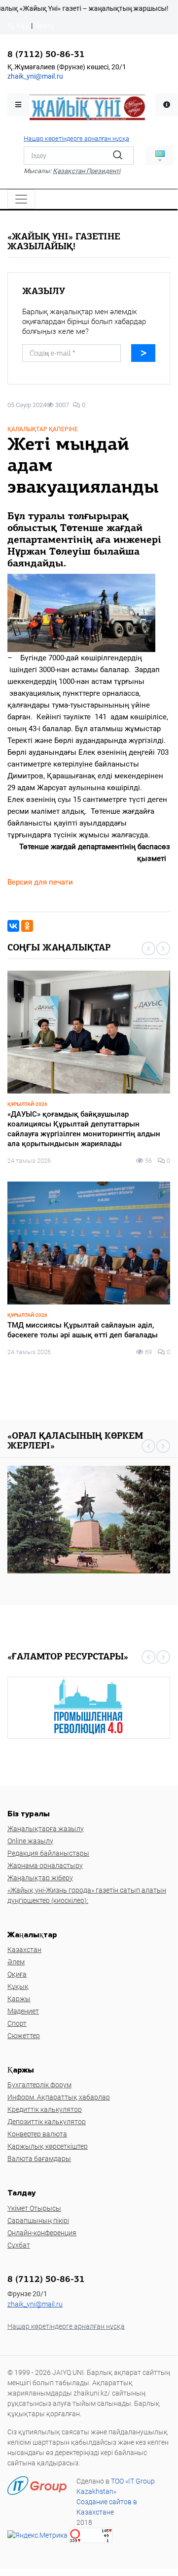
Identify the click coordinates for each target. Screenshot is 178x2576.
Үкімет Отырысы (34, 2208)
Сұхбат (19, 2245)
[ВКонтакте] (13, 926)
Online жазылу (30, 1841)
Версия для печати (40, 882)
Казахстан (24, 1950)
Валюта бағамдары (39, 2159)
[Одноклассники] (27, 926)
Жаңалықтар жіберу (40, 1878)
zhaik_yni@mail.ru (35, 76)
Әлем (16, 1962)
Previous (148, 948)
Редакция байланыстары (48, 1853)
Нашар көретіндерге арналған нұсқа (76, 138)
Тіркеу (44, 26)
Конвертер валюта (37, 2134)
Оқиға (17, 1974)
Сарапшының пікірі (38, 2221)
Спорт (17, 2023)
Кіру (22, 26)
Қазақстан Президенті (87, 171)
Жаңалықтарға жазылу (46, 1829)
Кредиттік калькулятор (45, 2109)
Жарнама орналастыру (45, 1865)
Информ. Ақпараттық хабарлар (59, 2097)
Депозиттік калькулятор (47, 2122)
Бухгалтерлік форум (39, 2085)
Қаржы (19, 1999)
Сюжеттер (24, 2036)
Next (163, 948)
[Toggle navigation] (21, 199)
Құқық (18, 1986)
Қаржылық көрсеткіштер (48, 2146)
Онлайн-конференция (42, 2233)
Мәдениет (23, 2011)
